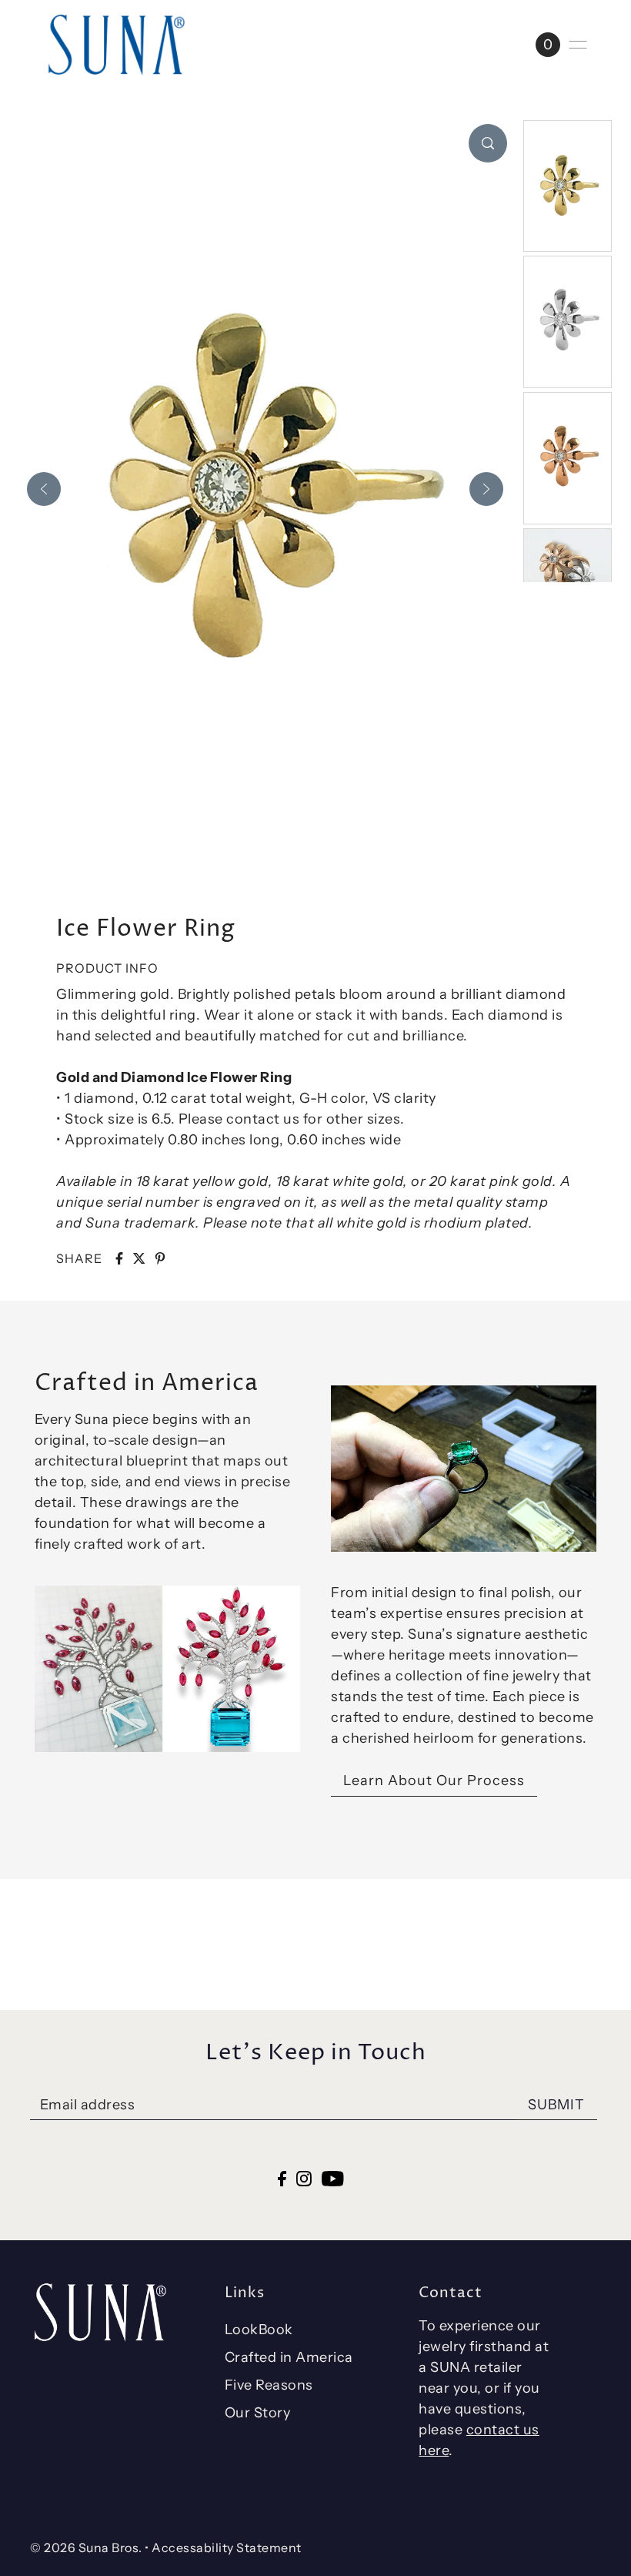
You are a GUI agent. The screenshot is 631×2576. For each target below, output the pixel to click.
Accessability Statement (227, 2548)
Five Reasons (269, 2385)
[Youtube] (333, 2177)
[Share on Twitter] (139, 1258)
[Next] (486, 489)
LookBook (259, 2330)
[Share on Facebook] (119, 1258)
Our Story (258, 2413)
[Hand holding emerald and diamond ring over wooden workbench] (464, 1469)
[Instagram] (304, 2177)
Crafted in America (289, 2357)
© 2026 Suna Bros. (86, 2548)
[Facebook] (282, 2177)
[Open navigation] (578, 45)
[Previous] (44, 489)
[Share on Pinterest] (160, 1258)
